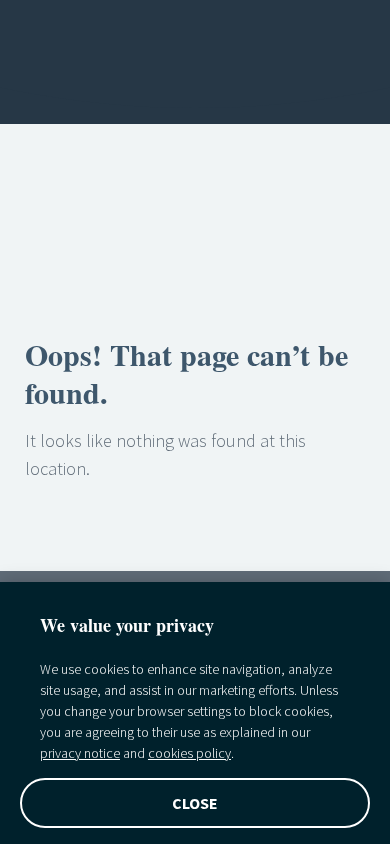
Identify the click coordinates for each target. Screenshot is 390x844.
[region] (195, 713)
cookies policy (189, 753)
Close (195, 803)
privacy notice (80, 753)
